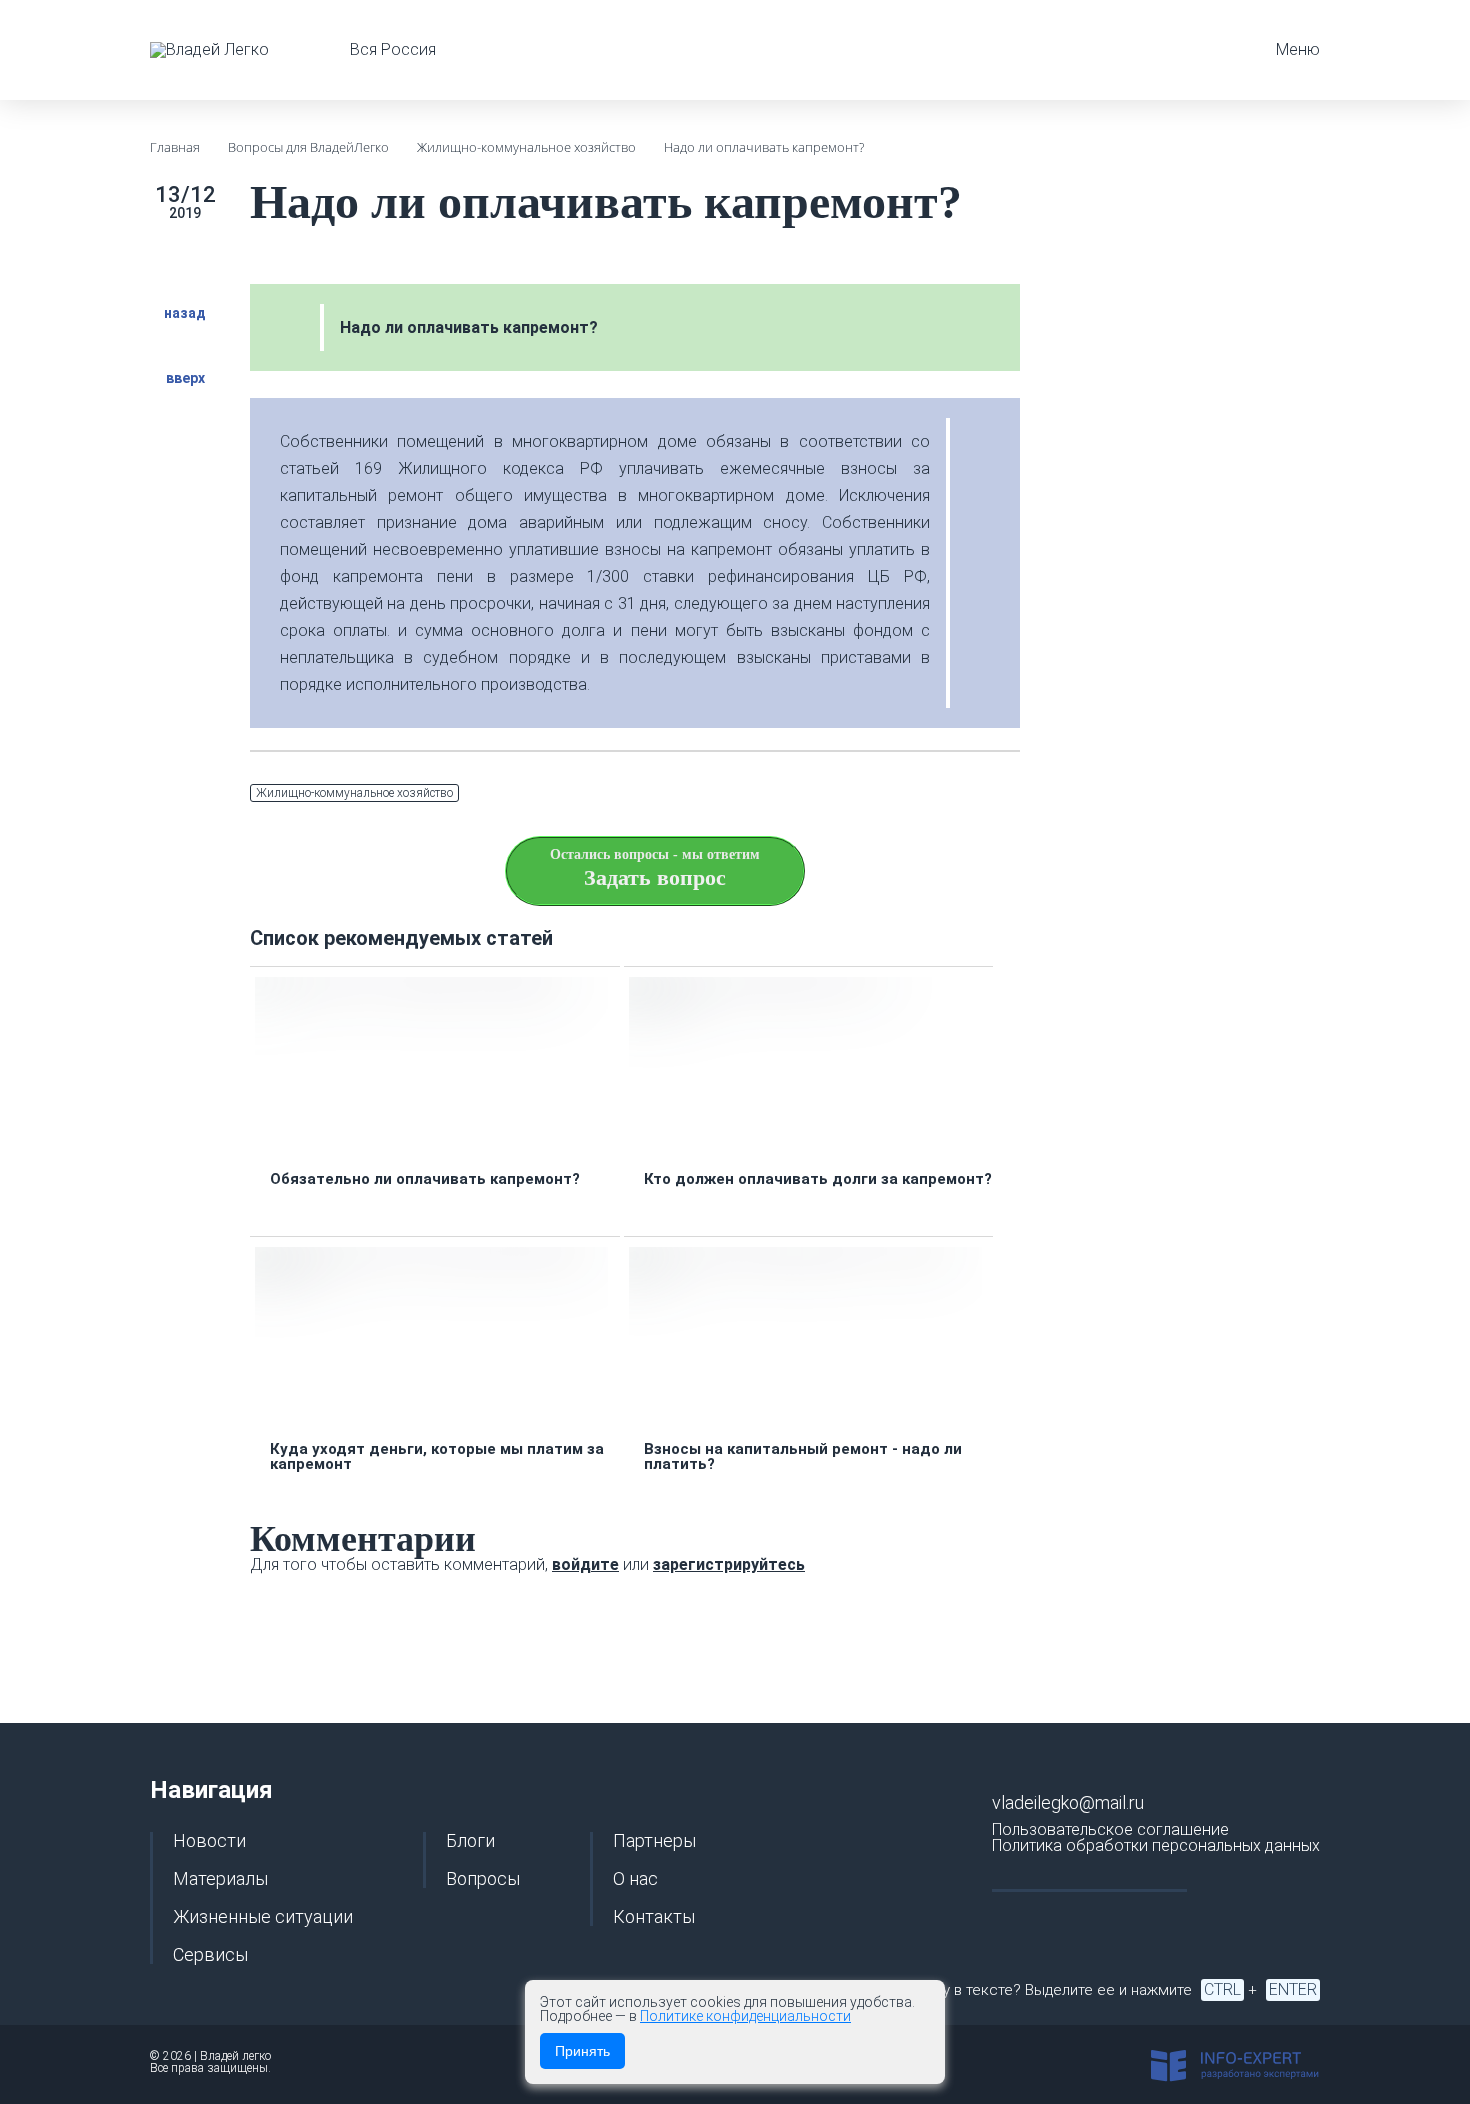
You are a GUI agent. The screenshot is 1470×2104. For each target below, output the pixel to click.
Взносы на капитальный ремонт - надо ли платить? (803, 1457)
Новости (209, 1841)
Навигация (211, 1790)
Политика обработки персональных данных (1156, 1845)
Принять (582, 2051)
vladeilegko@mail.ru (1068, 1802)
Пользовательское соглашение (1110, 1829)
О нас (635, 1879)
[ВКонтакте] (960, 794)
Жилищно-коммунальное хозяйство (354, 793)
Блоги (470, 1841)
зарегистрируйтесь (729, 1564)
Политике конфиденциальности (745, 2016)
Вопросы (483, 1879)
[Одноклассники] (1008, 794)
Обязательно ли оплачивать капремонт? (425, 1179)
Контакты (654, 1917)
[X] (912, 794)
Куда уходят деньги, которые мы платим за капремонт (437, 1457)
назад (185, 312)
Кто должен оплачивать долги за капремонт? (818, 1179)
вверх (185, 377)
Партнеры (654, 1841)
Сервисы (210, 1955)
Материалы (220, 1879)
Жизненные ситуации (263, 1917)
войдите (585, 1564)
